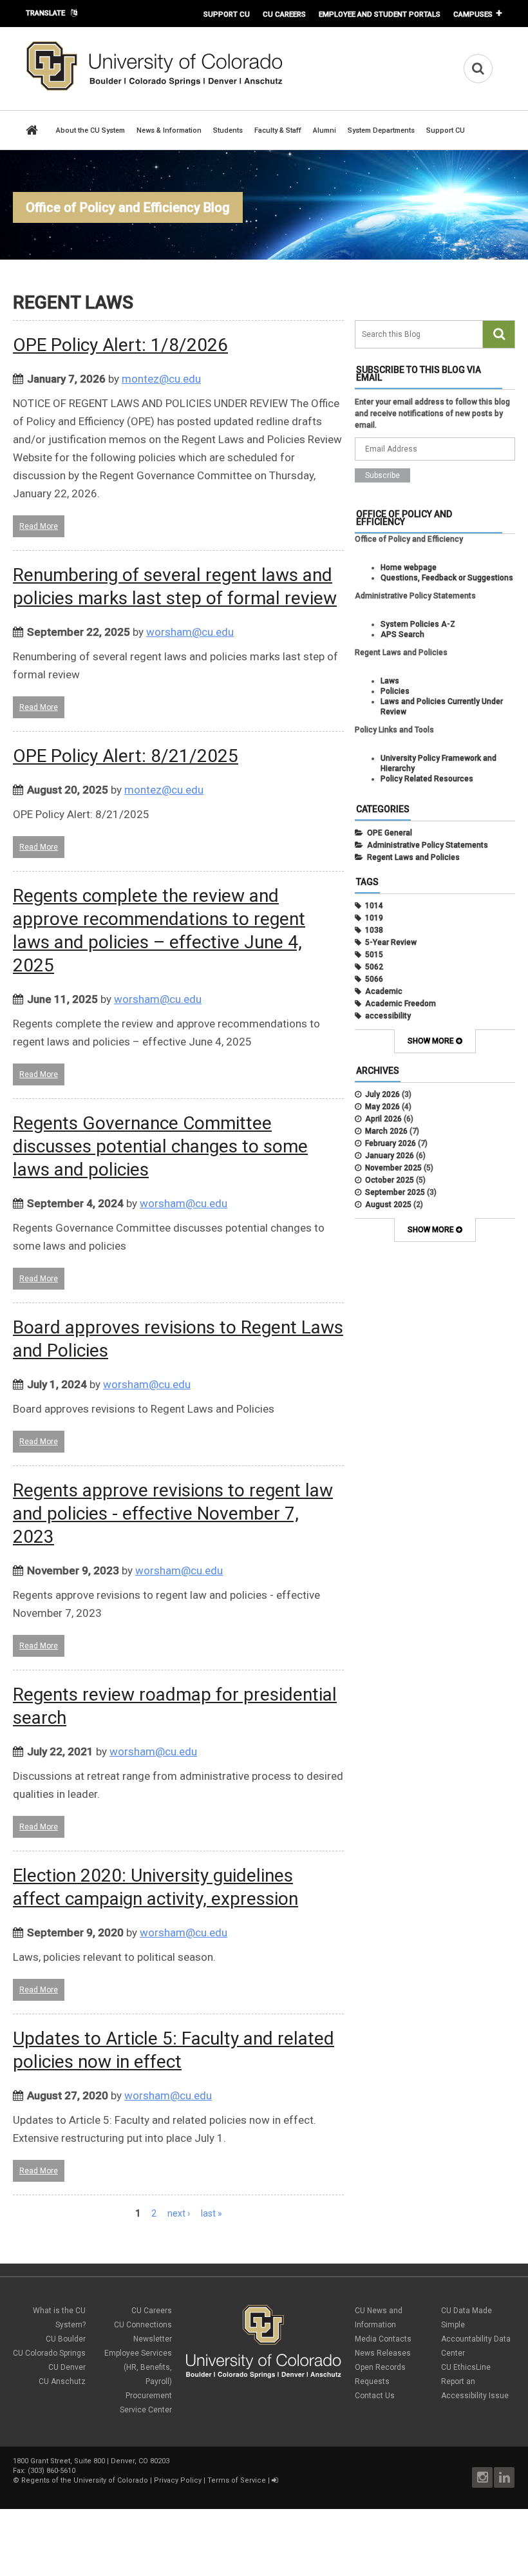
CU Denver (67, 2367)
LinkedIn (504, 2477)
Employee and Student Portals (380, 14)
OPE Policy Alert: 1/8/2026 (120, 345)
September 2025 (395, 1192)
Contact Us (375, 2396)
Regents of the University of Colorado (85, 2480)
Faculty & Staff (278, 130)
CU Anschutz (62, 2381)
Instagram (482, 2477)
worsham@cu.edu (190, 632)
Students (228, 130)
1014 (374, 906)
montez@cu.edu (161, 379)
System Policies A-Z (418, 624)
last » (212, 2213)
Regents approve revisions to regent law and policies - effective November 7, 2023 (173, 1513)
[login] (275, 2480)
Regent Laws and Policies (413, 857)
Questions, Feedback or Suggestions (447, 578)
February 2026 (391, 1143)
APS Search (402, 634)
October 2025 (390, 1180)
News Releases (383, 2353)
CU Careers (284, 14)
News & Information (169, 130)
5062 (374, 967)
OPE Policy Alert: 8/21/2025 (126, 756)
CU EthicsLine (466, 2367)
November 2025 (393, 1168)
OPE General (390, 833)
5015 (374, 955)
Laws (390, 681)
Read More (39, 526)
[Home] (155, 88)
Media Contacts (383, 2339)
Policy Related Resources (427, 779)
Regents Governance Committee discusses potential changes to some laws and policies (160, 1146)
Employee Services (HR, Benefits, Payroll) (138, 2367)
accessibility (388, 1016)
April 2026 (383, 1119)
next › (179, 2213)
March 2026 (386, 1131)
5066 (374, 979)
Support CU (227, 14)
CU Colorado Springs (49, 2353)
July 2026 (382, 1094)
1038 (374, 930)
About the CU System (90, 130)
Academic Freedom (401, 1004)
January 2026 (390, 1156)
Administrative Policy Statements (428, 845)
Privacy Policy (178, 2480)
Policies (395, 691)
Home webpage (409, 568)
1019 (374, 918)
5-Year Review (391, 942)
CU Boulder (66, 2339)
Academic (384, 991)
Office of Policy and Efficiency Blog (128, 207)
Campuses (473, 14)
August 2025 (388, 1205)
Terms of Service (237, 2480)
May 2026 (382, 1107)
